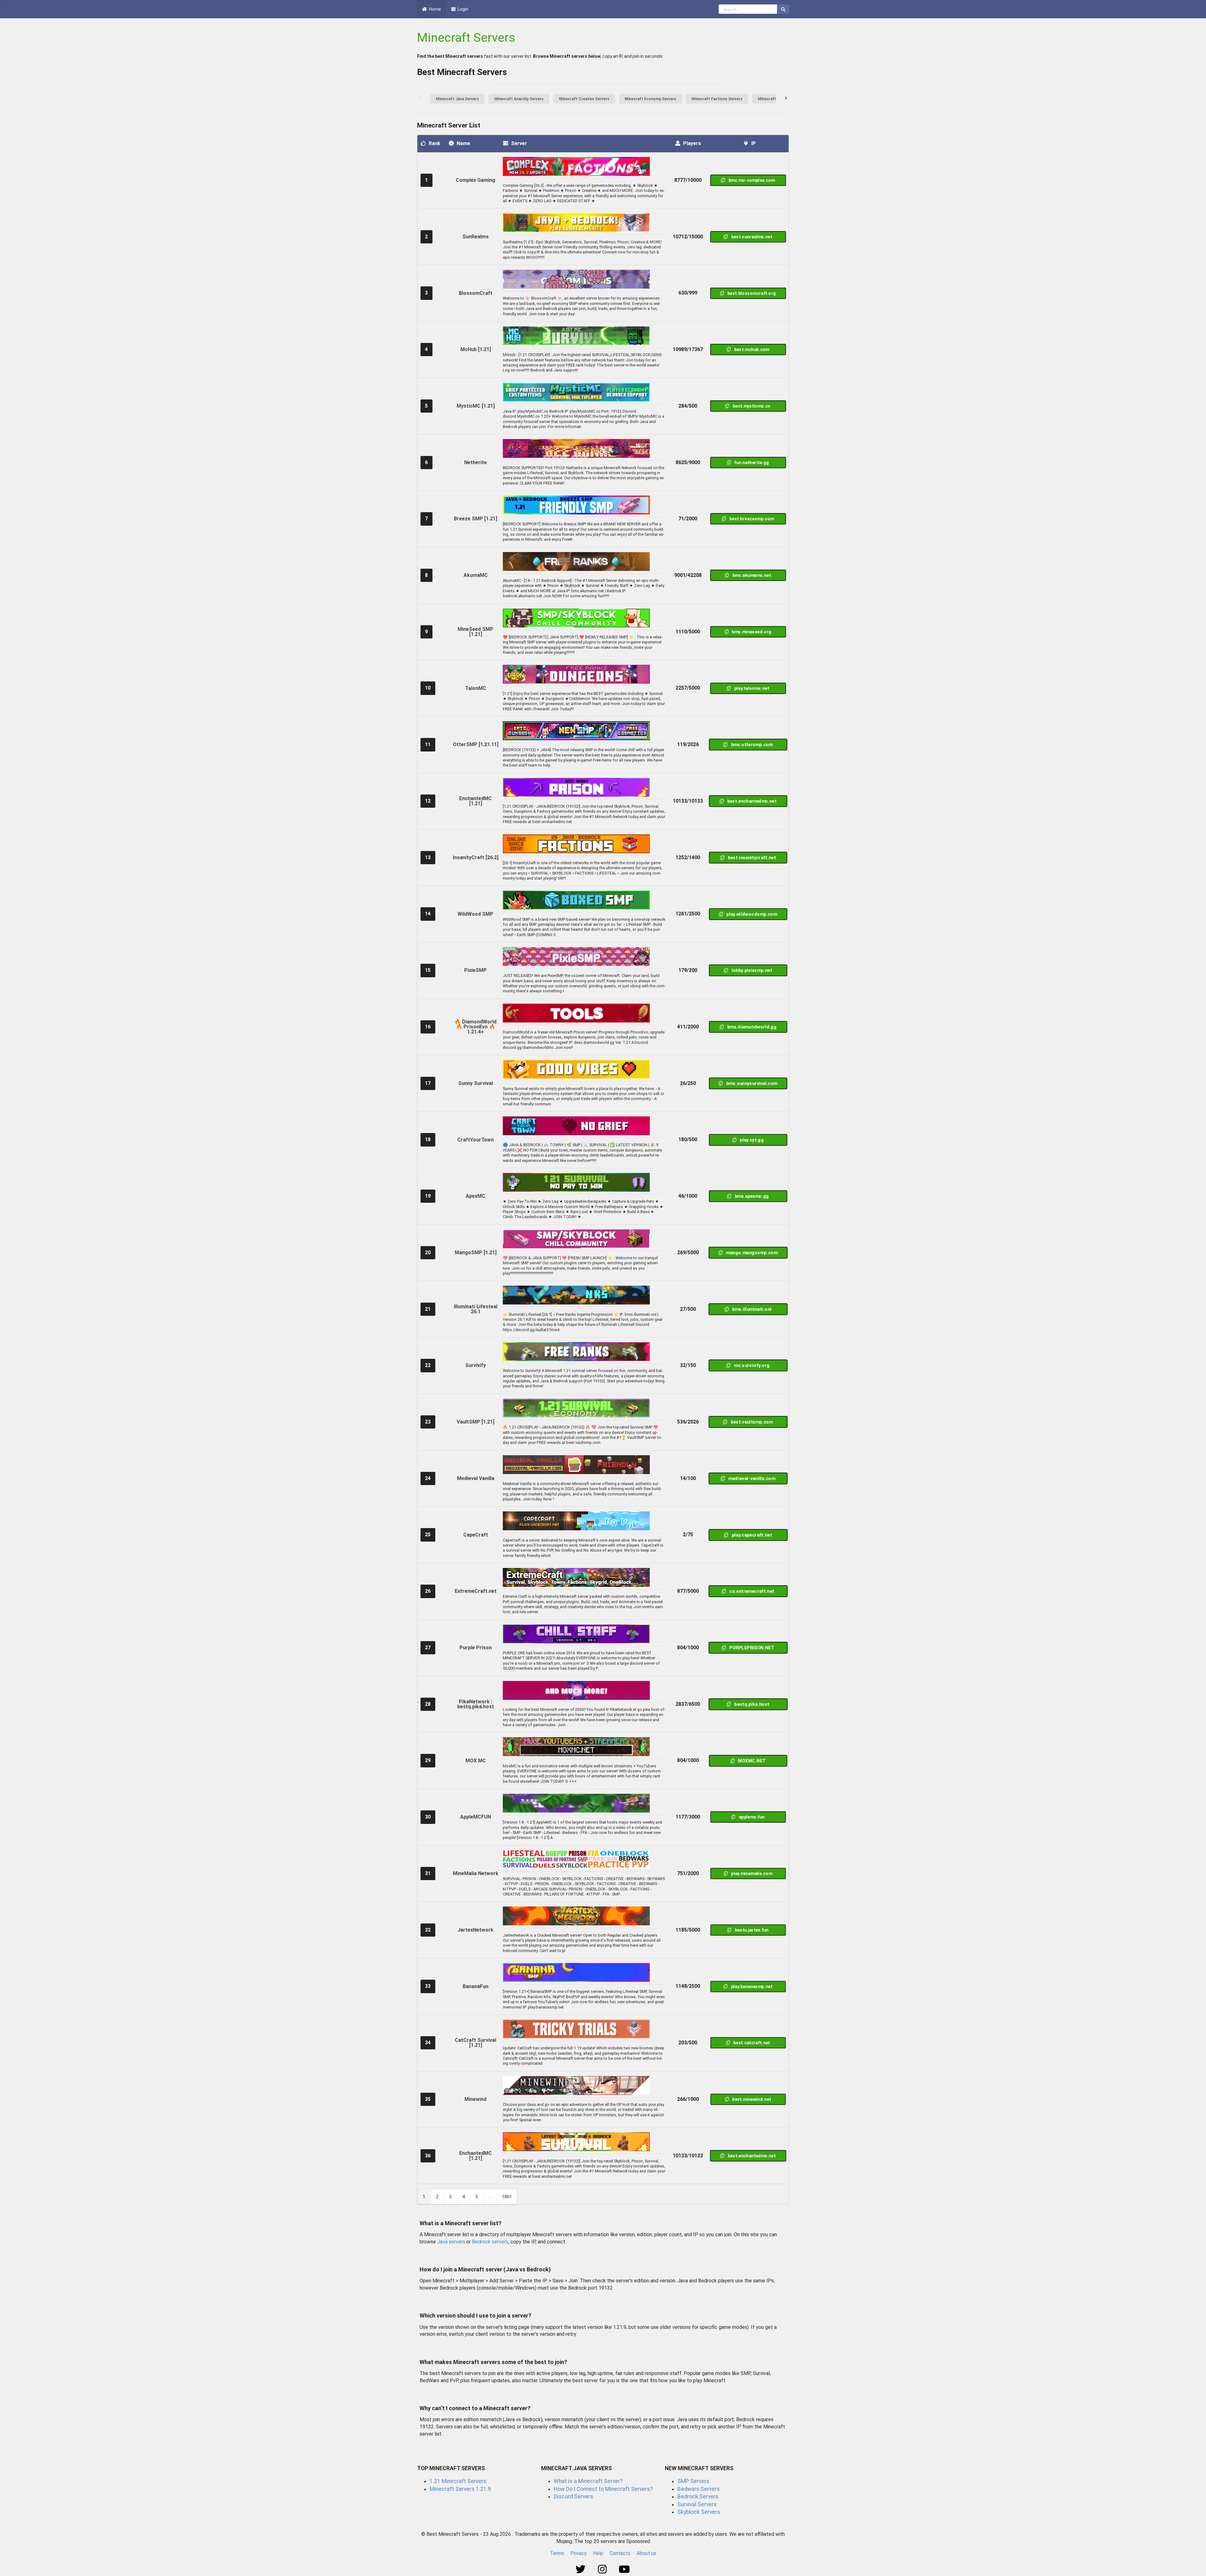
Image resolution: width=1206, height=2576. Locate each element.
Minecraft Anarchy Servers (519, 99)
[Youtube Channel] (625, 2570)
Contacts (620, 2553)
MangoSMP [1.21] (476, 1253)
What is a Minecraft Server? (588, 2481)
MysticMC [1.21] (476, 406)
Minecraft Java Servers (457, 99)
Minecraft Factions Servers (717, 99)
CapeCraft (476, 1535)
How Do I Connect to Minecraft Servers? (603, 2489)
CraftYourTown (475, 1140)
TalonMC (476, 688)
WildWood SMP (475, 914)
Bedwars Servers (699, 2489)
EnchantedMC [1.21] (475, 801)
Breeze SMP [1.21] (475, 519)
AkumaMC (476, 575)
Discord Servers (573, 2497)
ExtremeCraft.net (476, 1591)
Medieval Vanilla (476, 1478)
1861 (507, 2197)
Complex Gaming (475, 180)
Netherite (475, 462)
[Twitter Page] (581, 2570)
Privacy (579, 2553)
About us (646, 2553)
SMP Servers (693, 2481)
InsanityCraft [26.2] (476, 857)
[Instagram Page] (603, 2570)
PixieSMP (475, 970)
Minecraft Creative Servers (584, 99)
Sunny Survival (475, 1083)
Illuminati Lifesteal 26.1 (476, 1309)
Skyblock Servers (699, 2512)
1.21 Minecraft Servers (458, 2481)
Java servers (451, 2242)
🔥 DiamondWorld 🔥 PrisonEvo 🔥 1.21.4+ (475, 1027)
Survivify (475, 1365)
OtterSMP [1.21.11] (476, 744)
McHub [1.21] (476, 349)
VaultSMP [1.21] (475, 1422)
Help (598, 2553)
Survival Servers (697, 2504)
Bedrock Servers (698, 2497)
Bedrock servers (490, 2242)
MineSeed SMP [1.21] (475, 632)
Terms (557, 2553)
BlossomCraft (476, 293)
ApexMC (475, 1196)
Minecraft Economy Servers (650, 99)
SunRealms (475, 237)
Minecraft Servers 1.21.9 (460, 2489)
